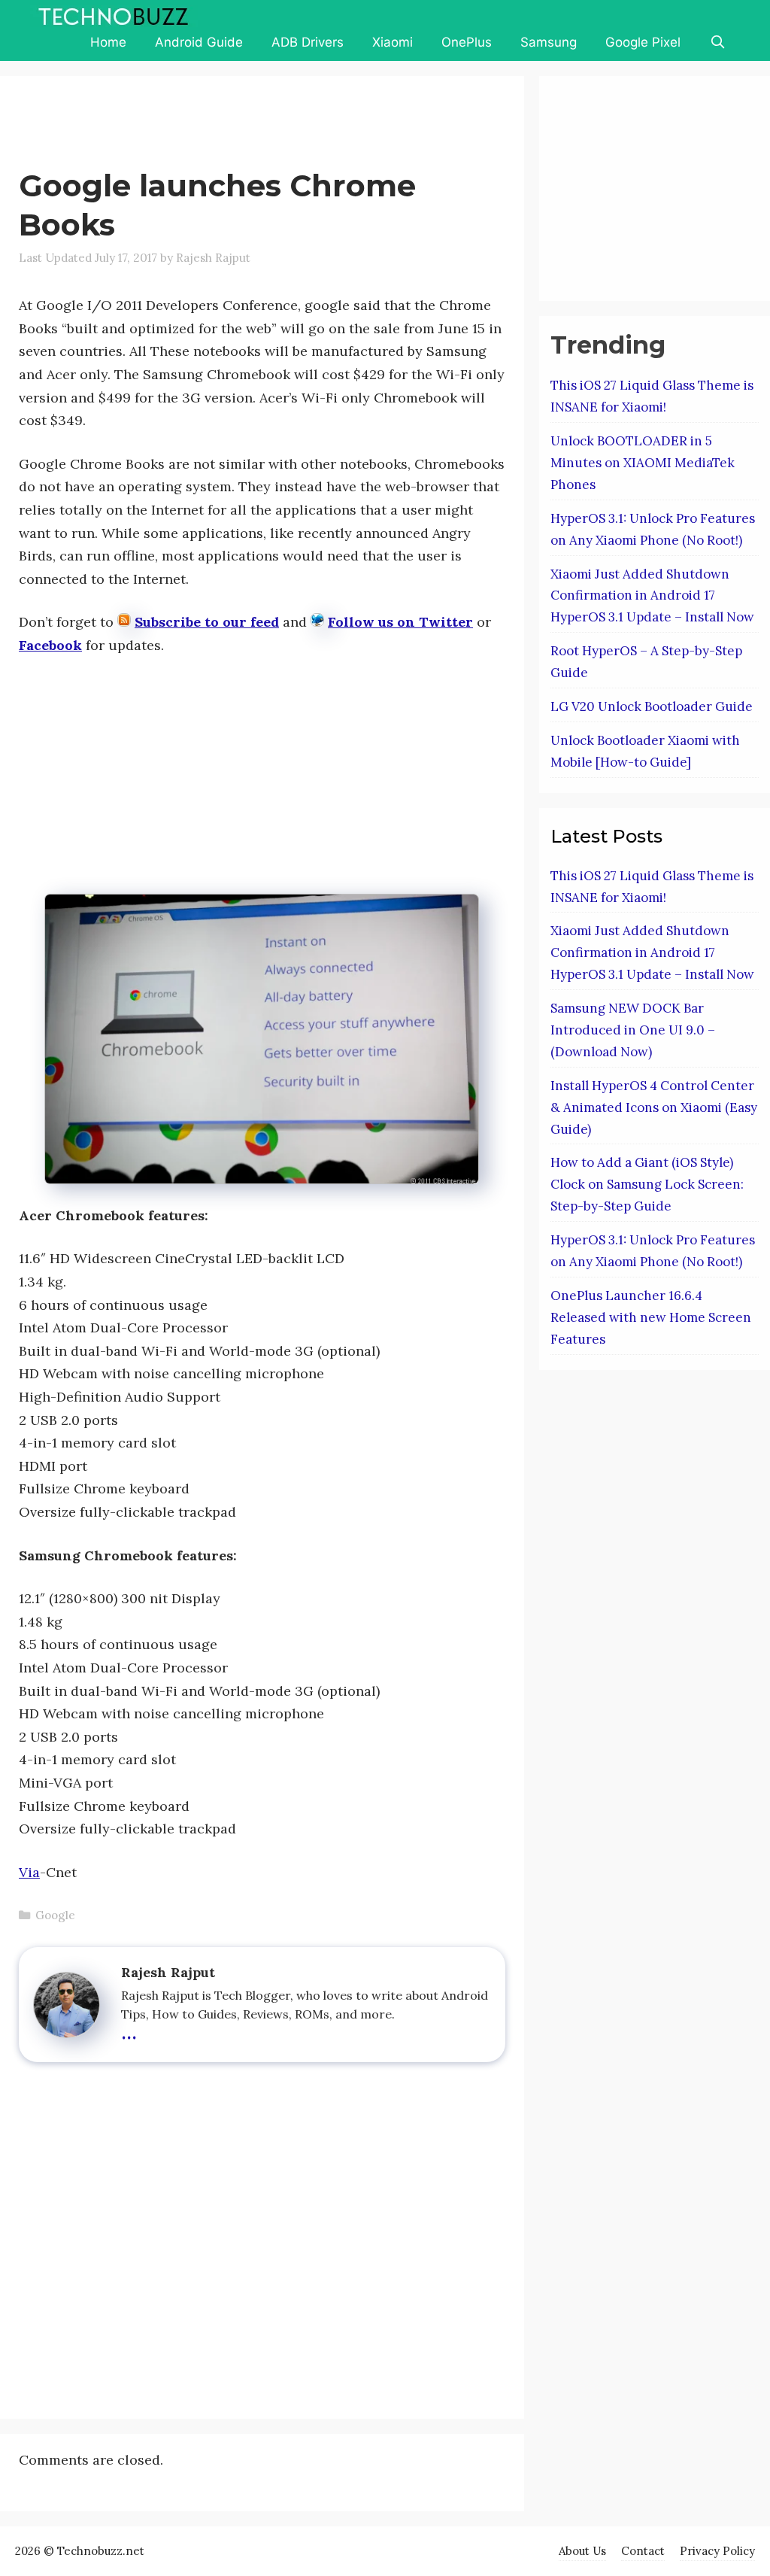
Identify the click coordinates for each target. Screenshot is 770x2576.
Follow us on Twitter (400, 622)
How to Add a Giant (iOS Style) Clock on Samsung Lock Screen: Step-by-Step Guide (647, 1184)
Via (29, 1872)
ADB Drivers (308, 42)
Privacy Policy (717, 2551)
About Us (582, 2551)
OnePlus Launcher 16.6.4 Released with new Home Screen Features (651, 1317)
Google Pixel (643, 42)
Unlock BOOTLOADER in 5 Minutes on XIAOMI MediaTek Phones (643, 463)
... (129, 2030)
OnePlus (467, 42)
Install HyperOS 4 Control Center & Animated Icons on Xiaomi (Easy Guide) (654, 1107)
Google (55, 1915)
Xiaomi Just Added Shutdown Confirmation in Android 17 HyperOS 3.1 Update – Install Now (652, 596)
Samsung (549, 42)
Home (108, 42)
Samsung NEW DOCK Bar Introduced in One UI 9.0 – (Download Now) (633, 1030)
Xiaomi (393, 42)
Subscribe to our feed (207, 622)
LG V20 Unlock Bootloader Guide (652, 706)
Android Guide (199, 42)
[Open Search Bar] (717, 42)
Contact (643, 2551)
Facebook (50, 645)
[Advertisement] (293, 125)
